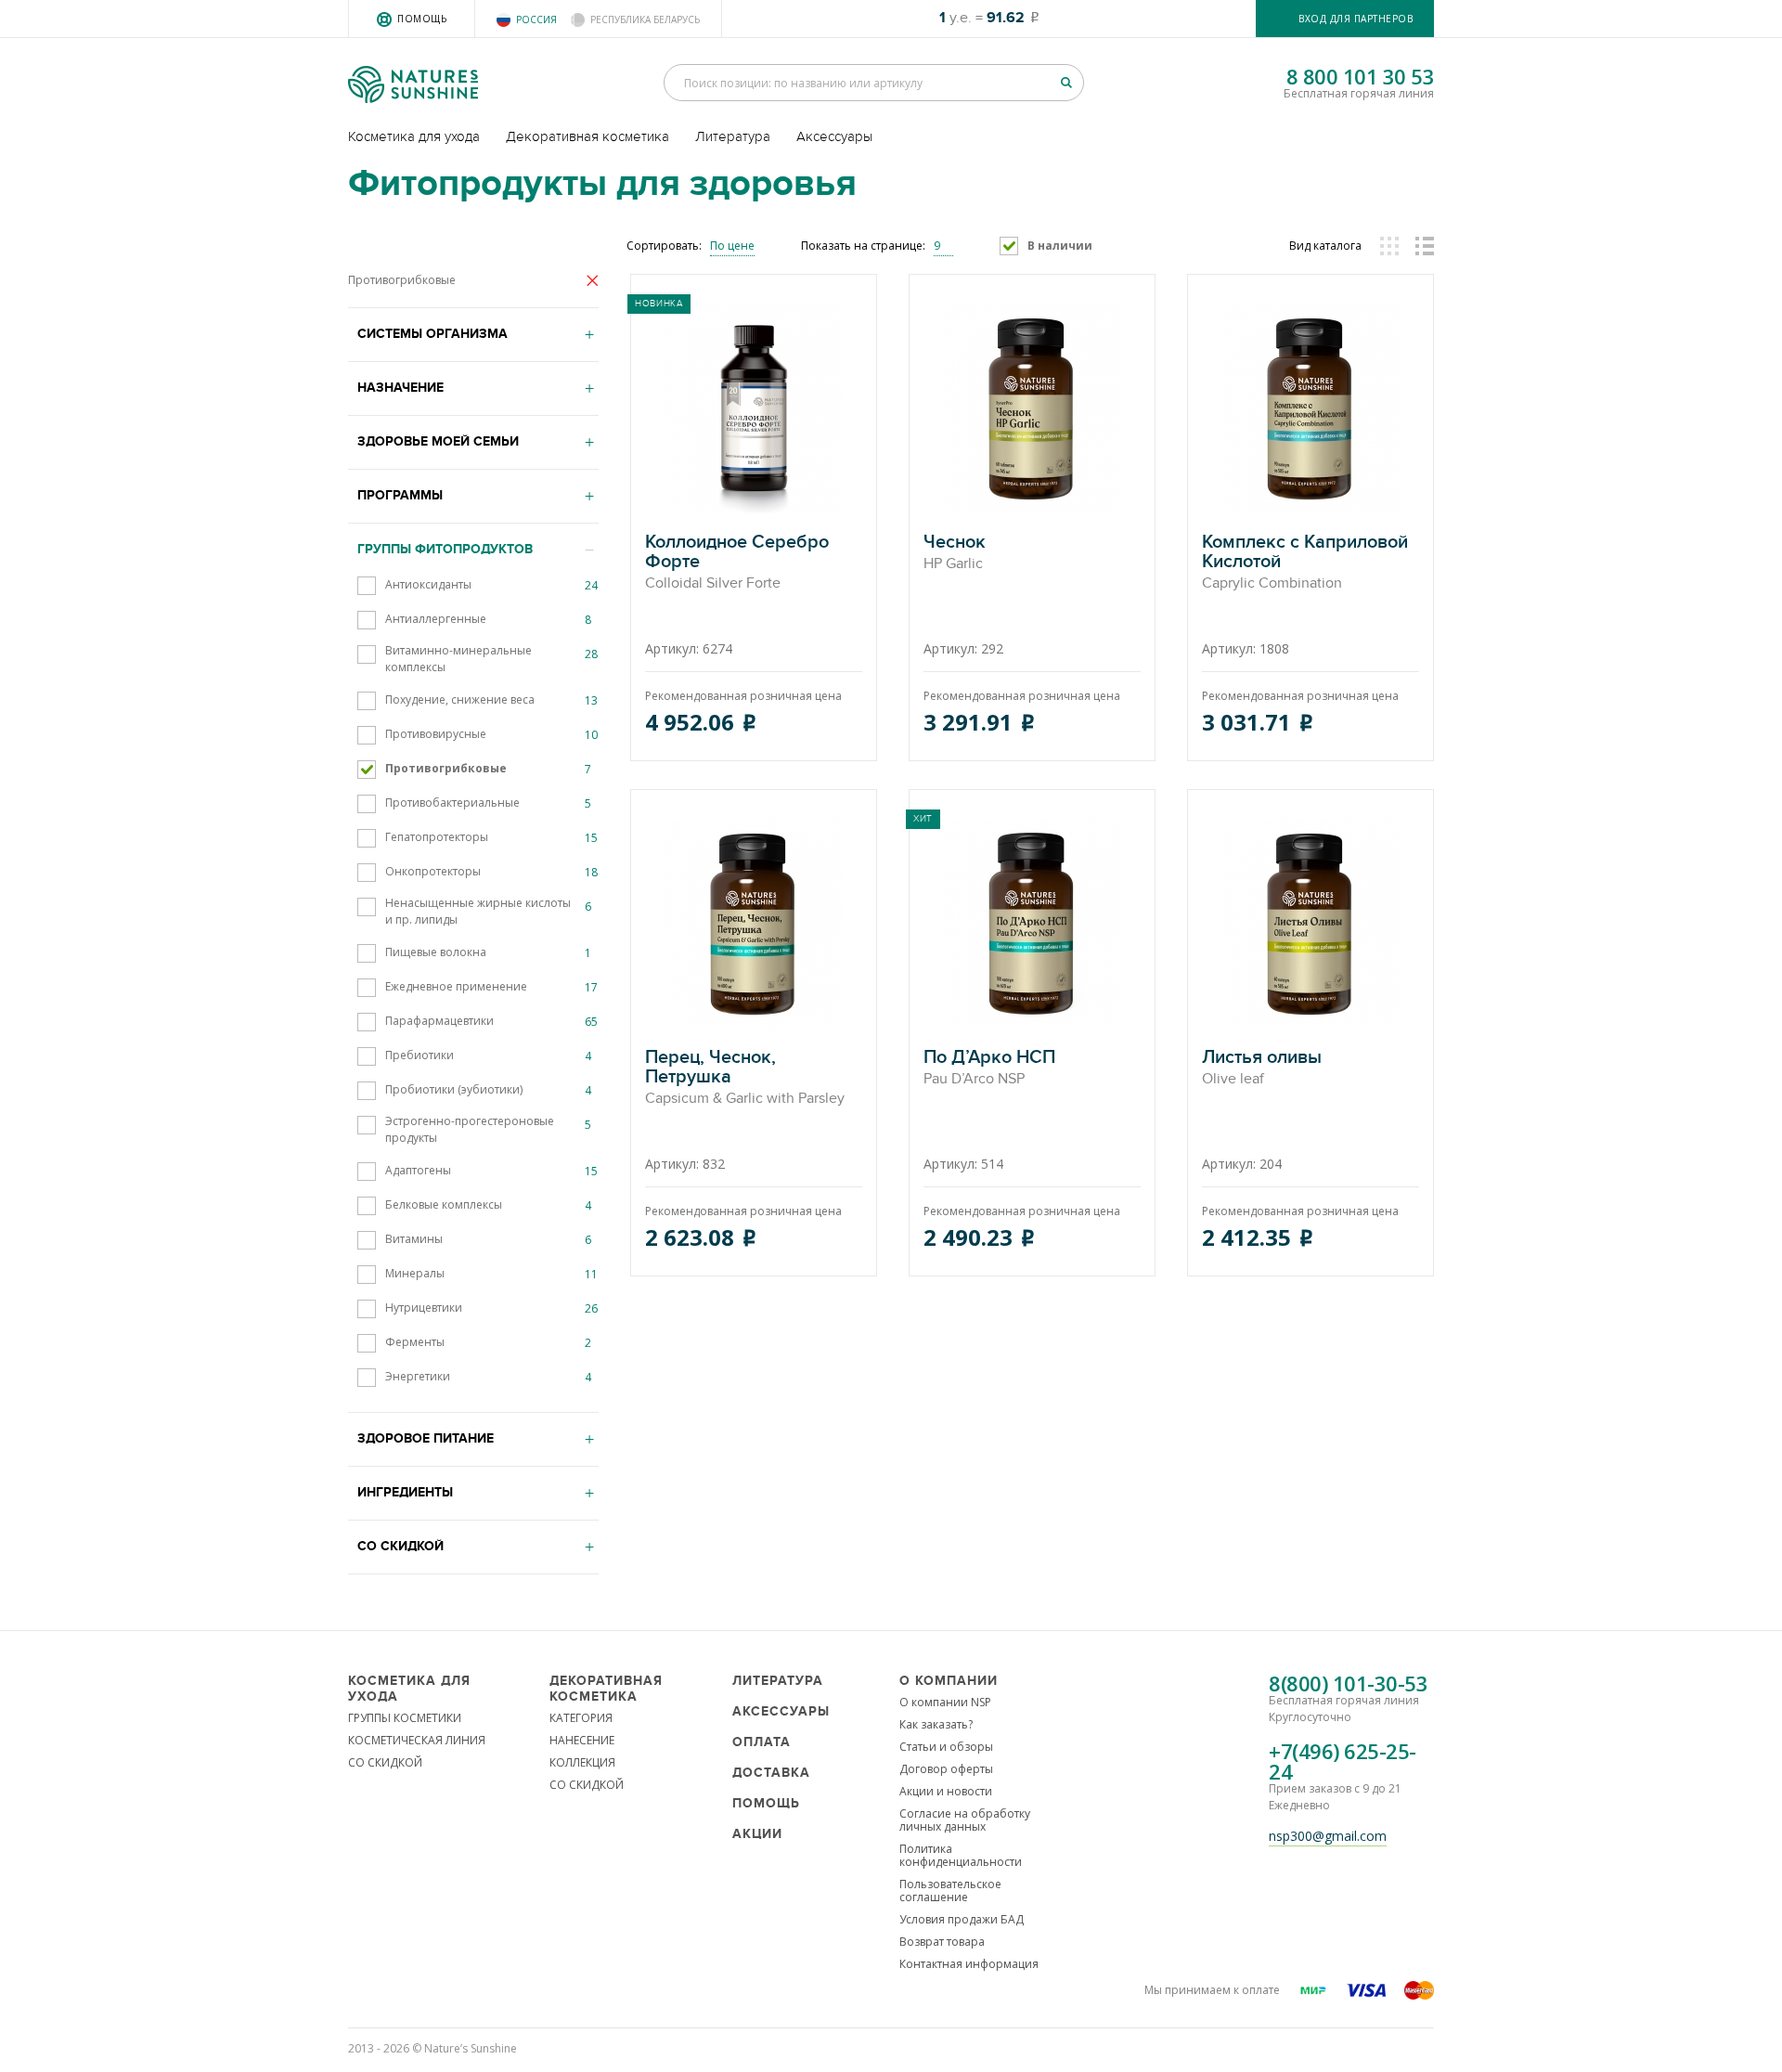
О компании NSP (945, 1702)
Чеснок (955, 553)
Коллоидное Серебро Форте (737, 563)
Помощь (422, 19)
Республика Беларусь (645, 19)
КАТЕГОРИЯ (581, 1718)
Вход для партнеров (1356, 19)
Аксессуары (834, 136)
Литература (733, 136)
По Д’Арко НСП (989, 1068)
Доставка (771, 1773)
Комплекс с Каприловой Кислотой (1305, 563)
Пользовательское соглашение (950, 1891)
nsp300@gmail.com (1328, 1836)
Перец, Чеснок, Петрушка (745, 1078)
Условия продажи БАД (962, 1919)
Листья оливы (1262, 1068)
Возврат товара (942, 1942)
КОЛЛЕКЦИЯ (582, 1762)
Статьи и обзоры (946, 1747)
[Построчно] (1425, 246)
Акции (757, 1834)
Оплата (762, 1742)
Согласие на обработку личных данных (965, 1820)
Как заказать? (936, 1724)
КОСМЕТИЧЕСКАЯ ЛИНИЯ (417, 1740)
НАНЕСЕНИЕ (582, 1740)
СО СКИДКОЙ (385, 1762)
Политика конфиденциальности (961, 1855)
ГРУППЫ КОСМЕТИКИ (405, 1718)
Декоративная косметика (588, 136)
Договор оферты (946, 1769)
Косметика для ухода (414, 136)
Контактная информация (969, 1964)
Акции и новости (946, 1791)
